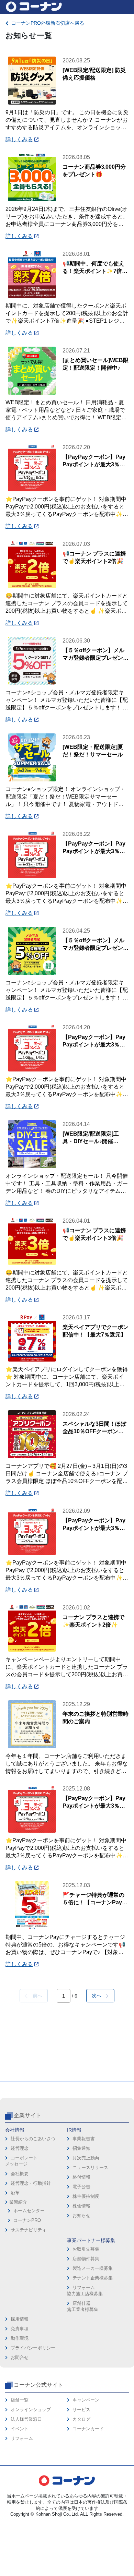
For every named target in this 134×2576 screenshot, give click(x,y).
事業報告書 (84, 2139)
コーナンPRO (27, 2220)
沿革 (15, 2193)
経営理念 (20, 2148)
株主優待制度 (86, 2196)
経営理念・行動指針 (31, 2183)
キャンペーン (86, 2400)
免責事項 (20, 2329)
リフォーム (22, 2438)
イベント (20, 2429)
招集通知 (81, 2148)
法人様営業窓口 (26, 2419)
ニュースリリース (90, 2167)
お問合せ (20, 2357)
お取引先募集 (86, 2249)
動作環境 (20, 2338)
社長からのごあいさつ (33, 2139)
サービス (81, 2410)
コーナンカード (88, 2429)
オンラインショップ (31, 2410)
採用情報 (20, 2319)
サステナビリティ (29, 2230)
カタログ (81, 2419)
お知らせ (81, 2215)
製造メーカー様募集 (93, 2268)
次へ (99, 1996)
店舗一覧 (20, 2400)
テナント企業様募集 (93, 2278)
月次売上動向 (86, 2158)
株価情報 (81, 2206)
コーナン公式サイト (38, 2385)
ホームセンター (29, 2211)
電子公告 (81, 2187)
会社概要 (20, 2174)
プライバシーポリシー (33, 2348)
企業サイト (27, 2115)
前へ (35, 1996)
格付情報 (81, 2177)
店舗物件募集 (86, 2259)
